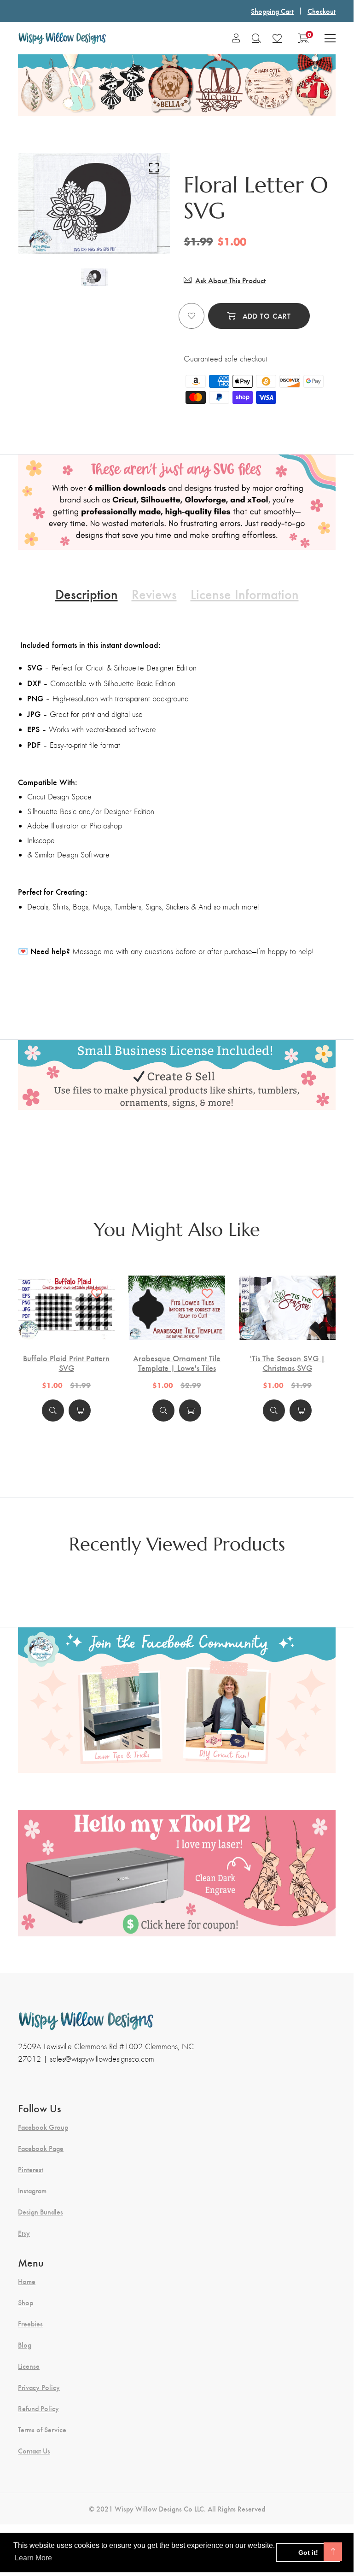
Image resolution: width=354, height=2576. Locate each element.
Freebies (30, 2324)
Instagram (32, 2191)
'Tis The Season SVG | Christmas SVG (287, 1363)
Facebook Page (41, 2148)
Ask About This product (230, 280)
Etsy (24, 2233)
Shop (26, 2302)
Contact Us (34, 2451)
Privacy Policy (39, 2387)
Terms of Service (42, 2430)
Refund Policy (38, 2408)
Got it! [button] (308, 2553)
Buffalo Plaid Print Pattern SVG (66, 1363)
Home (27, 2281)
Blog (25, 2345)
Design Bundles (41, 2212)
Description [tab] (87, 594)
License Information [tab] (245, 594)
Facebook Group (43, 2127)
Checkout (322, 11)
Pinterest (31, 2169)
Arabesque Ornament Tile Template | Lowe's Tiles (177, 1363)
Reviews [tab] (154, 594)
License (29, 2366)
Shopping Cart (272, 11)
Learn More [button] (33, 2558)
